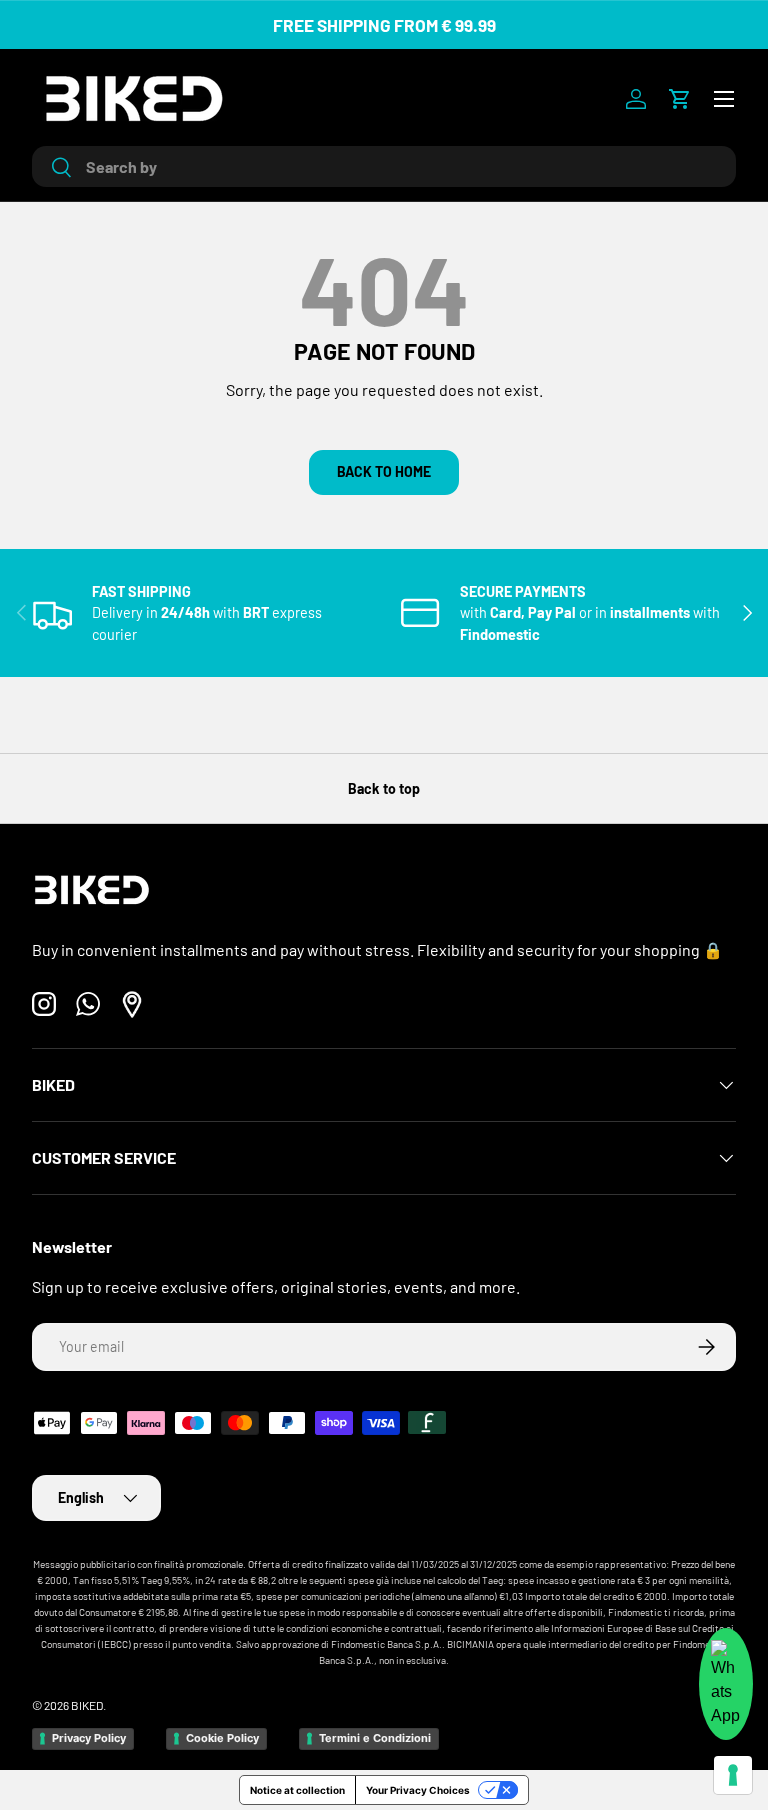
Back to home (384, 471)
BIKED (87, 1705)
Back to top (384, 788)
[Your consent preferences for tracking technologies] (733, 1775)
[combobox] (384, 166)
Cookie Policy (222, 1738)
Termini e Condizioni (375, 1738)
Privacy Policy (89, 1738)
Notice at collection (297, 1790)
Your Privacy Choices (418, 1790)
